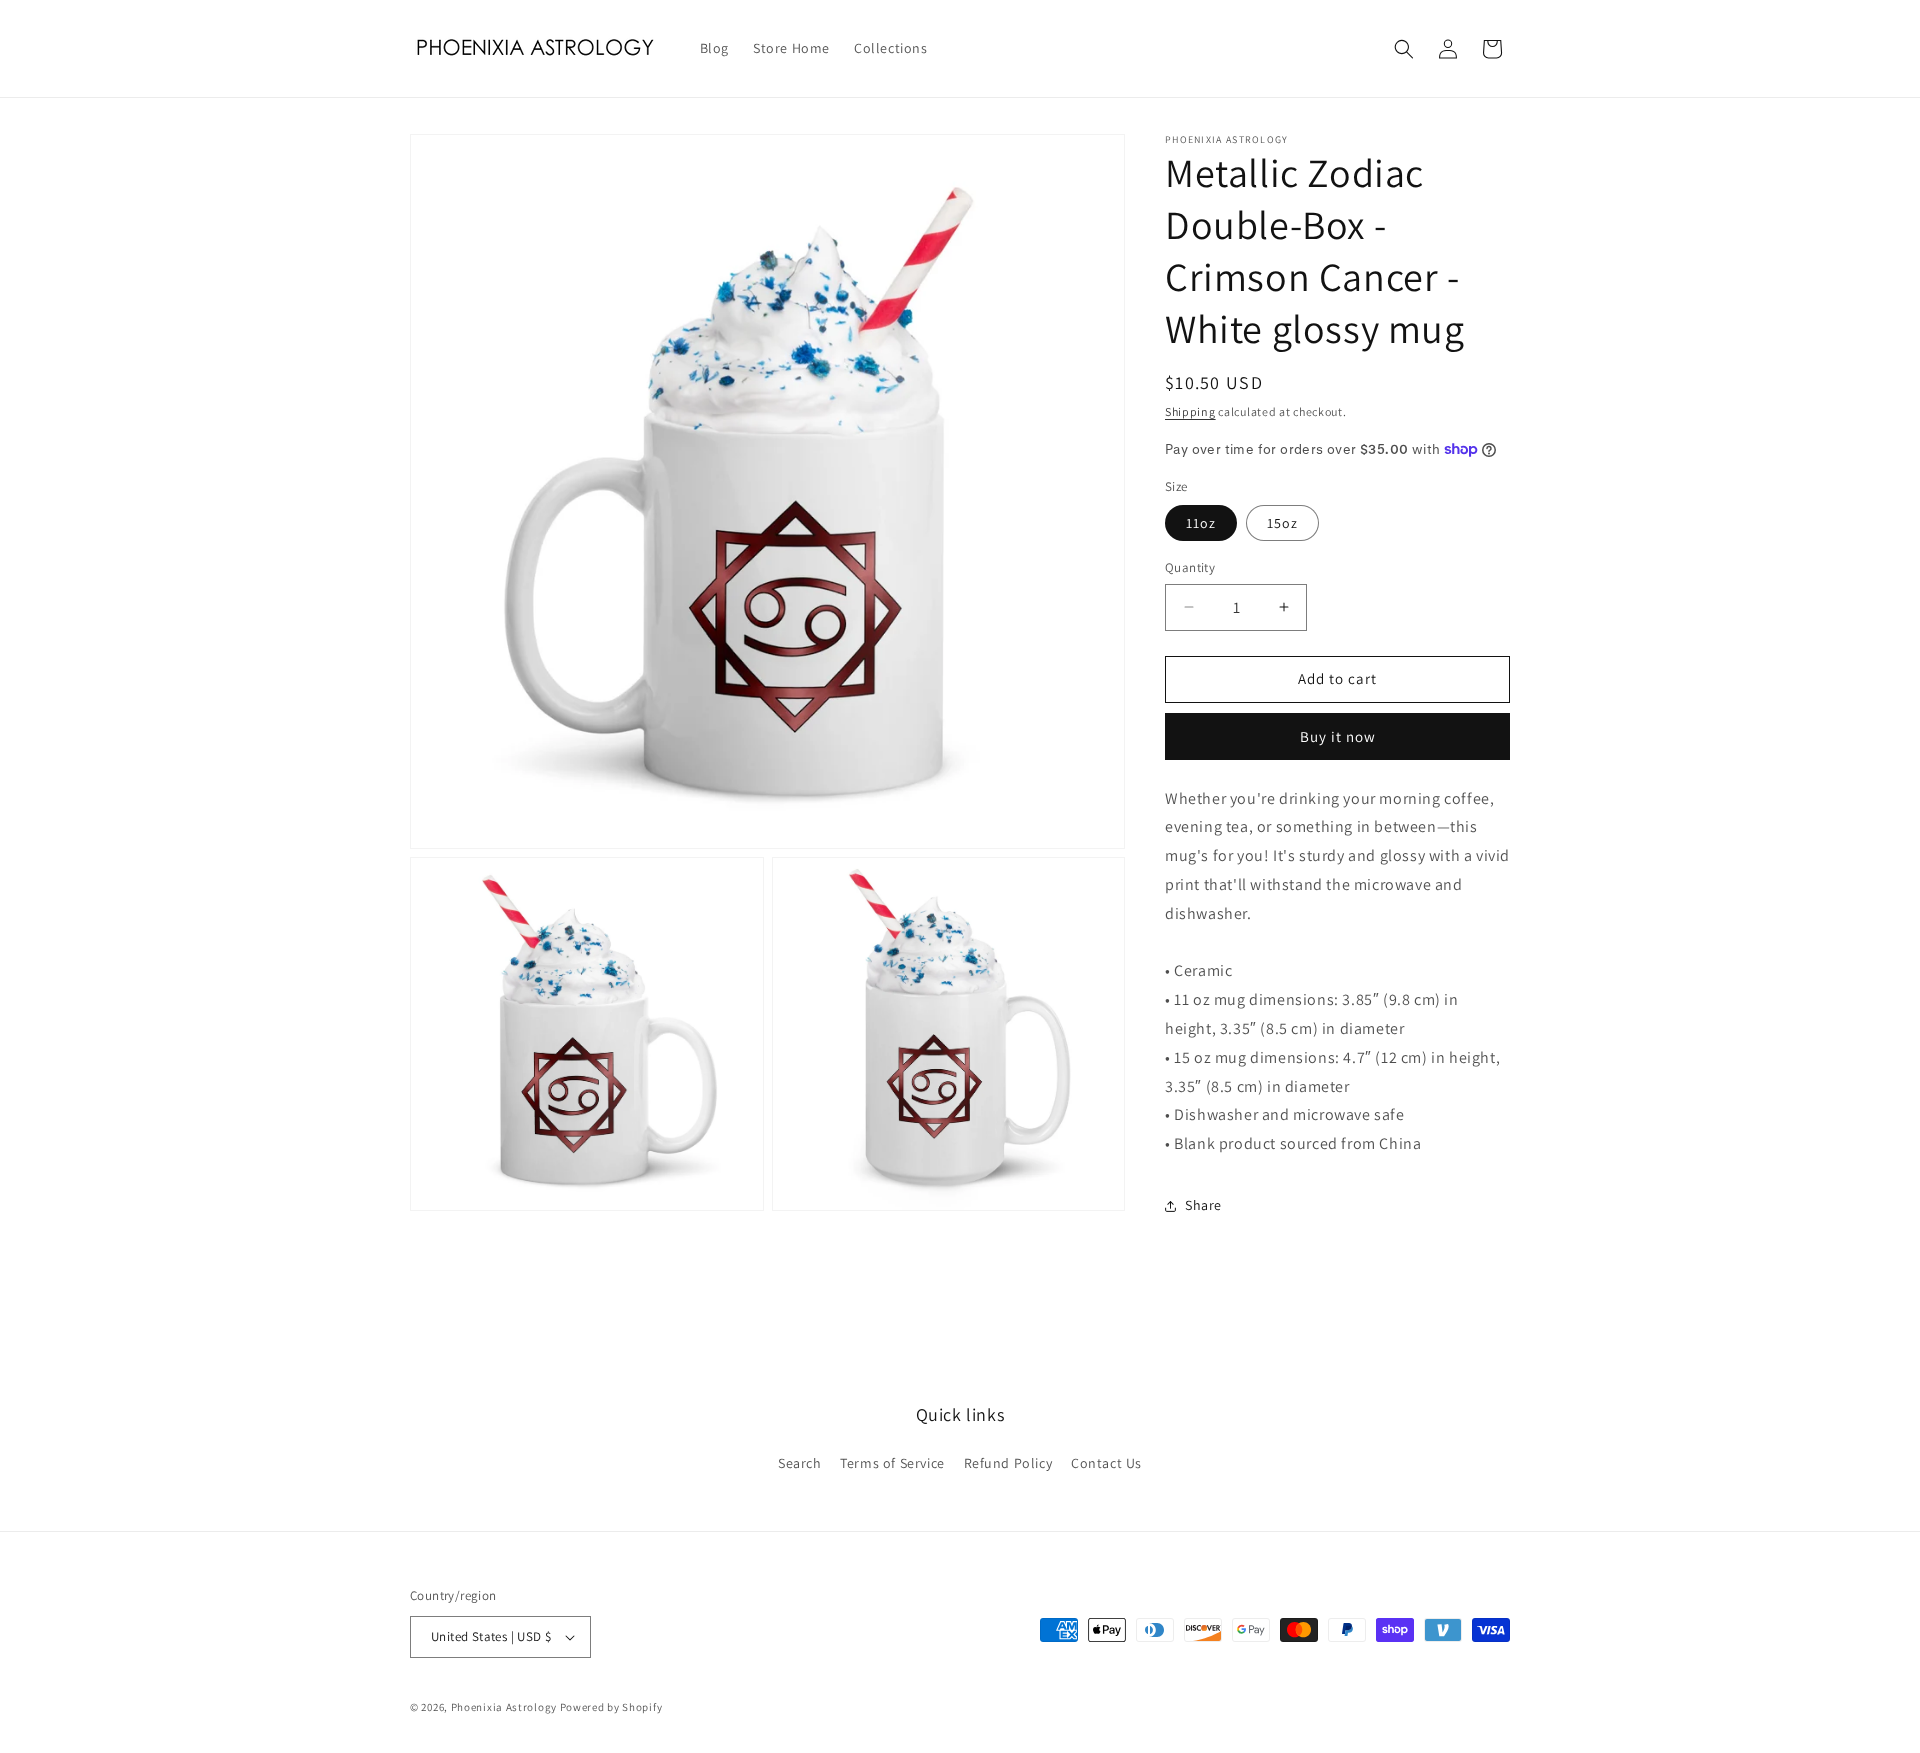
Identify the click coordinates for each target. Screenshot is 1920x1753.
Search (800, 1463)
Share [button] (1203, 1205)
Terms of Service (892, 1463)
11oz (1201, 523)
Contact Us (1106, 1463)
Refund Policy (1008, 1463)
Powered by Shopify (611, 1707)
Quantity (1190, 567)
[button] (1404, 49)
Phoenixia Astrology (504, 1707)
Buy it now (1338, 736)
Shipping (1190, 411)
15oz (1282, 523)
